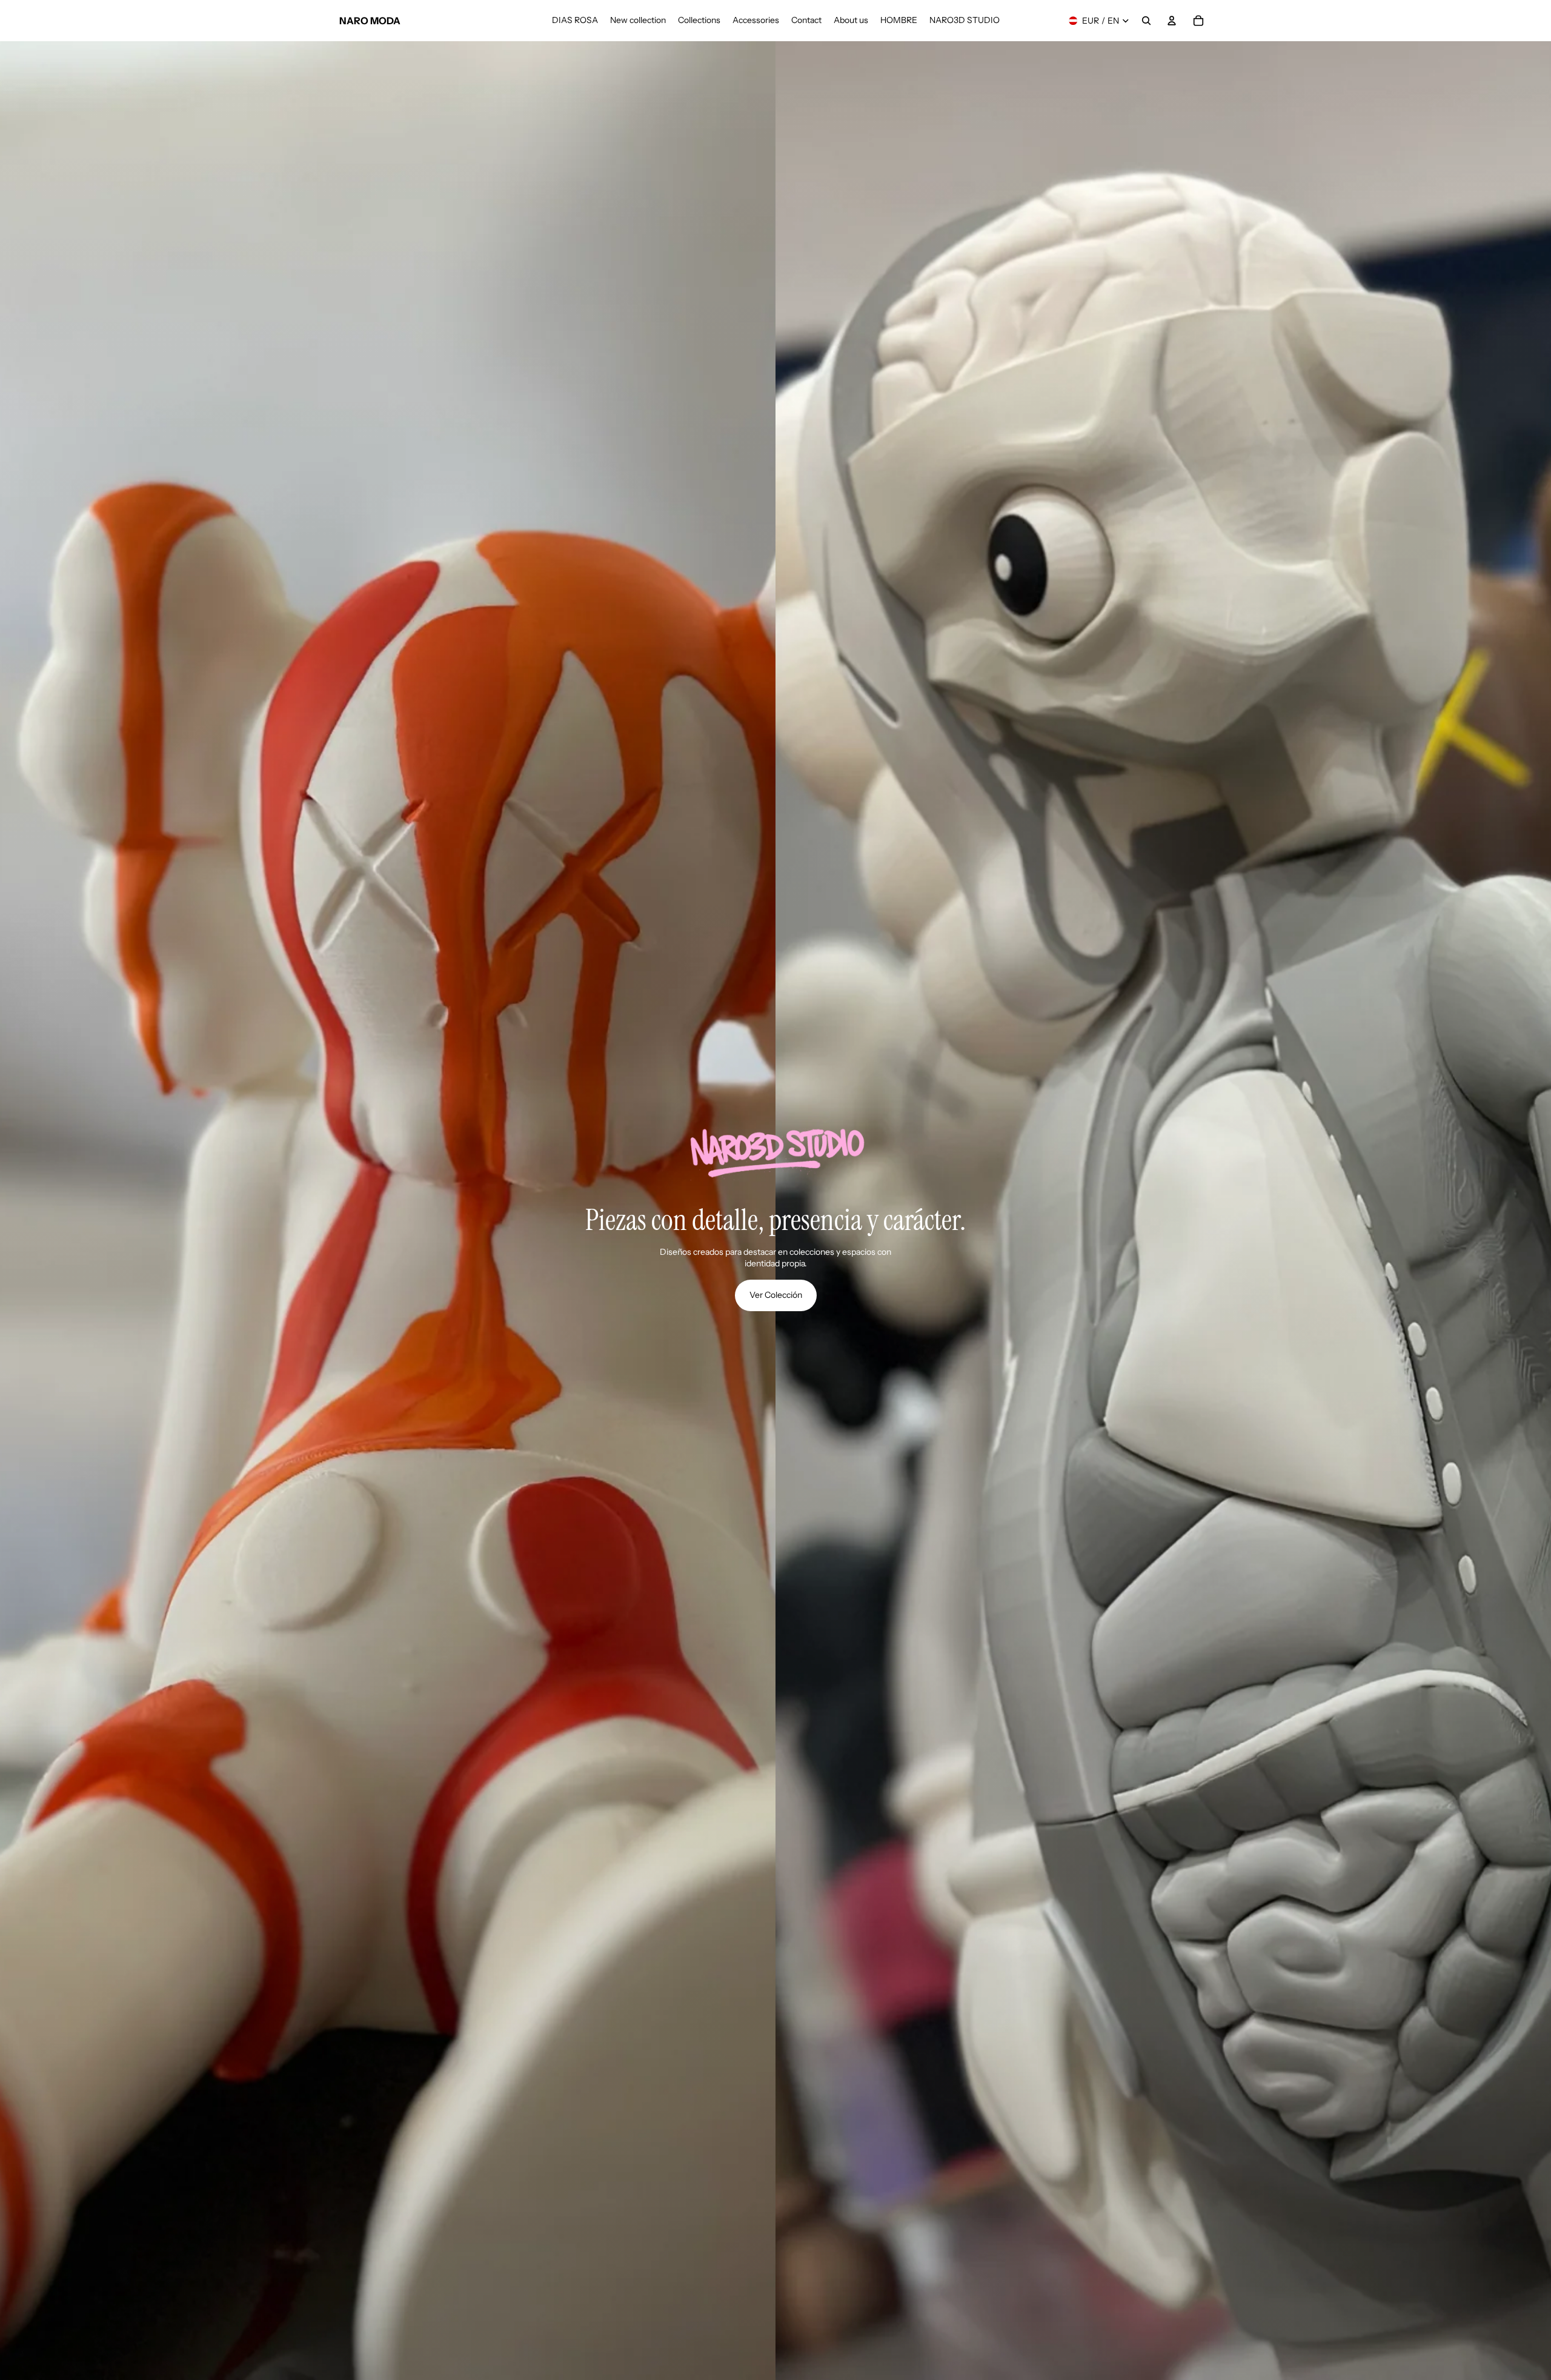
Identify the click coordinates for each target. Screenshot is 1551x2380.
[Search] (1146, 21)
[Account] (1172, 21)
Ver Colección (776, 1295)
